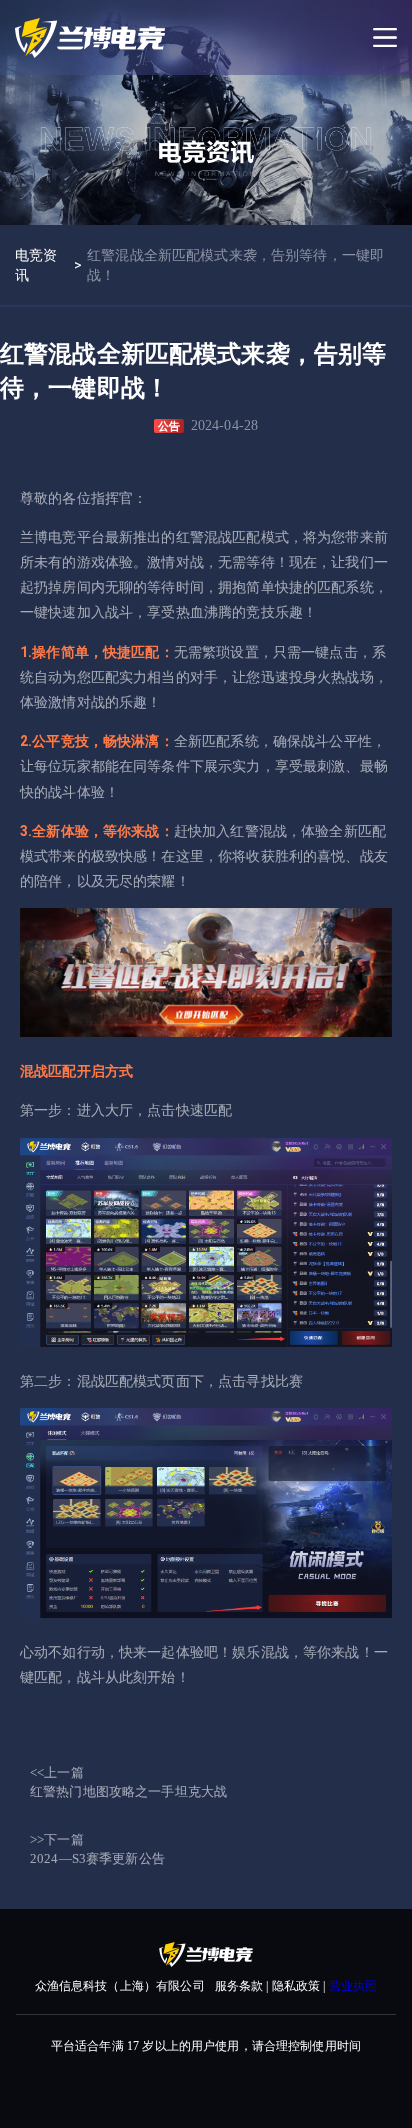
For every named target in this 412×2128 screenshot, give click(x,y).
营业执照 (353, 1986)
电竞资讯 (36, 265)
